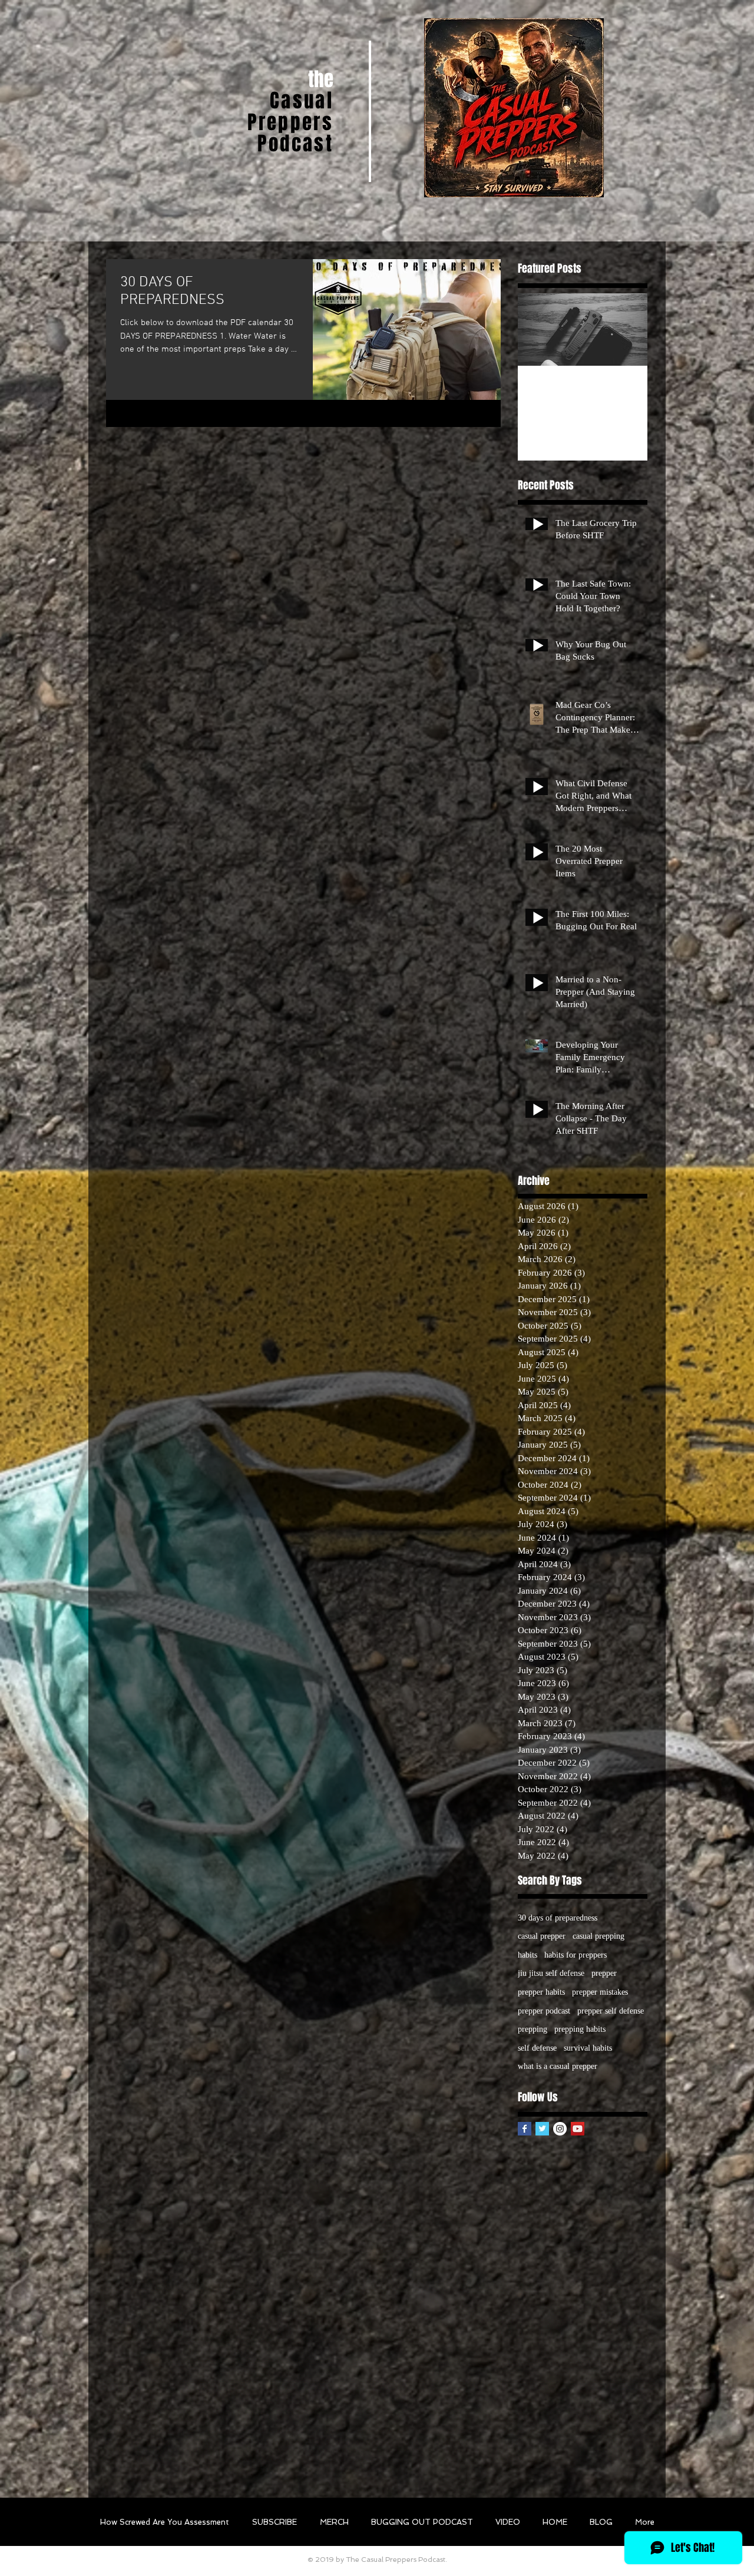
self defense (537, 2048)
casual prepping (598, 1936)
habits (528, 1955)
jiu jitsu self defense (551, 1973)
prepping (533, 2029)
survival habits (588, 2048)
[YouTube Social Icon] (578, 2129)
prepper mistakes (600, 1992)
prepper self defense (611, 2011)
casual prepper (542, 1936)
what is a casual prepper (558, 2066)
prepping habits (580, 2029)
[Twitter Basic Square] (542, 2129)
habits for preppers (576, 1955)
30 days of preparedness (558, 1918)
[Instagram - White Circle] (560, 2129)
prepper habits (541, 1992)
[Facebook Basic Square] (525, 2129)
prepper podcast (544, 2011)
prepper (604, 1973)
